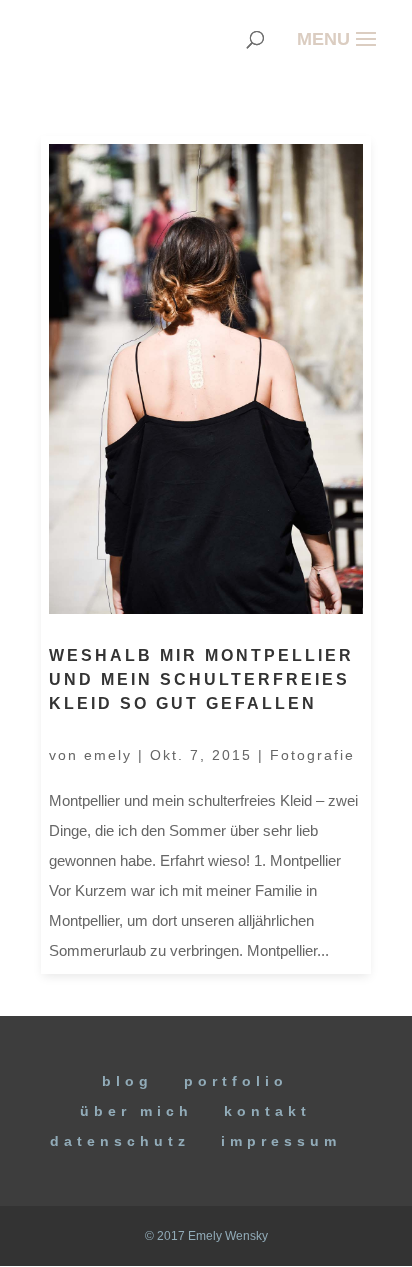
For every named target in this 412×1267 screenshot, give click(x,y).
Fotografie (312, 755)
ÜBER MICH (136, 1111)
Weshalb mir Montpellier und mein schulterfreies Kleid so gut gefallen (201, 679)
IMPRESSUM (281, 1141)
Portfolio (236, 1081)
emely (108, 755)
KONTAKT (267, 1111)
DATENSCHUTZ (120, 1141)
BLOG (127, 1081)
